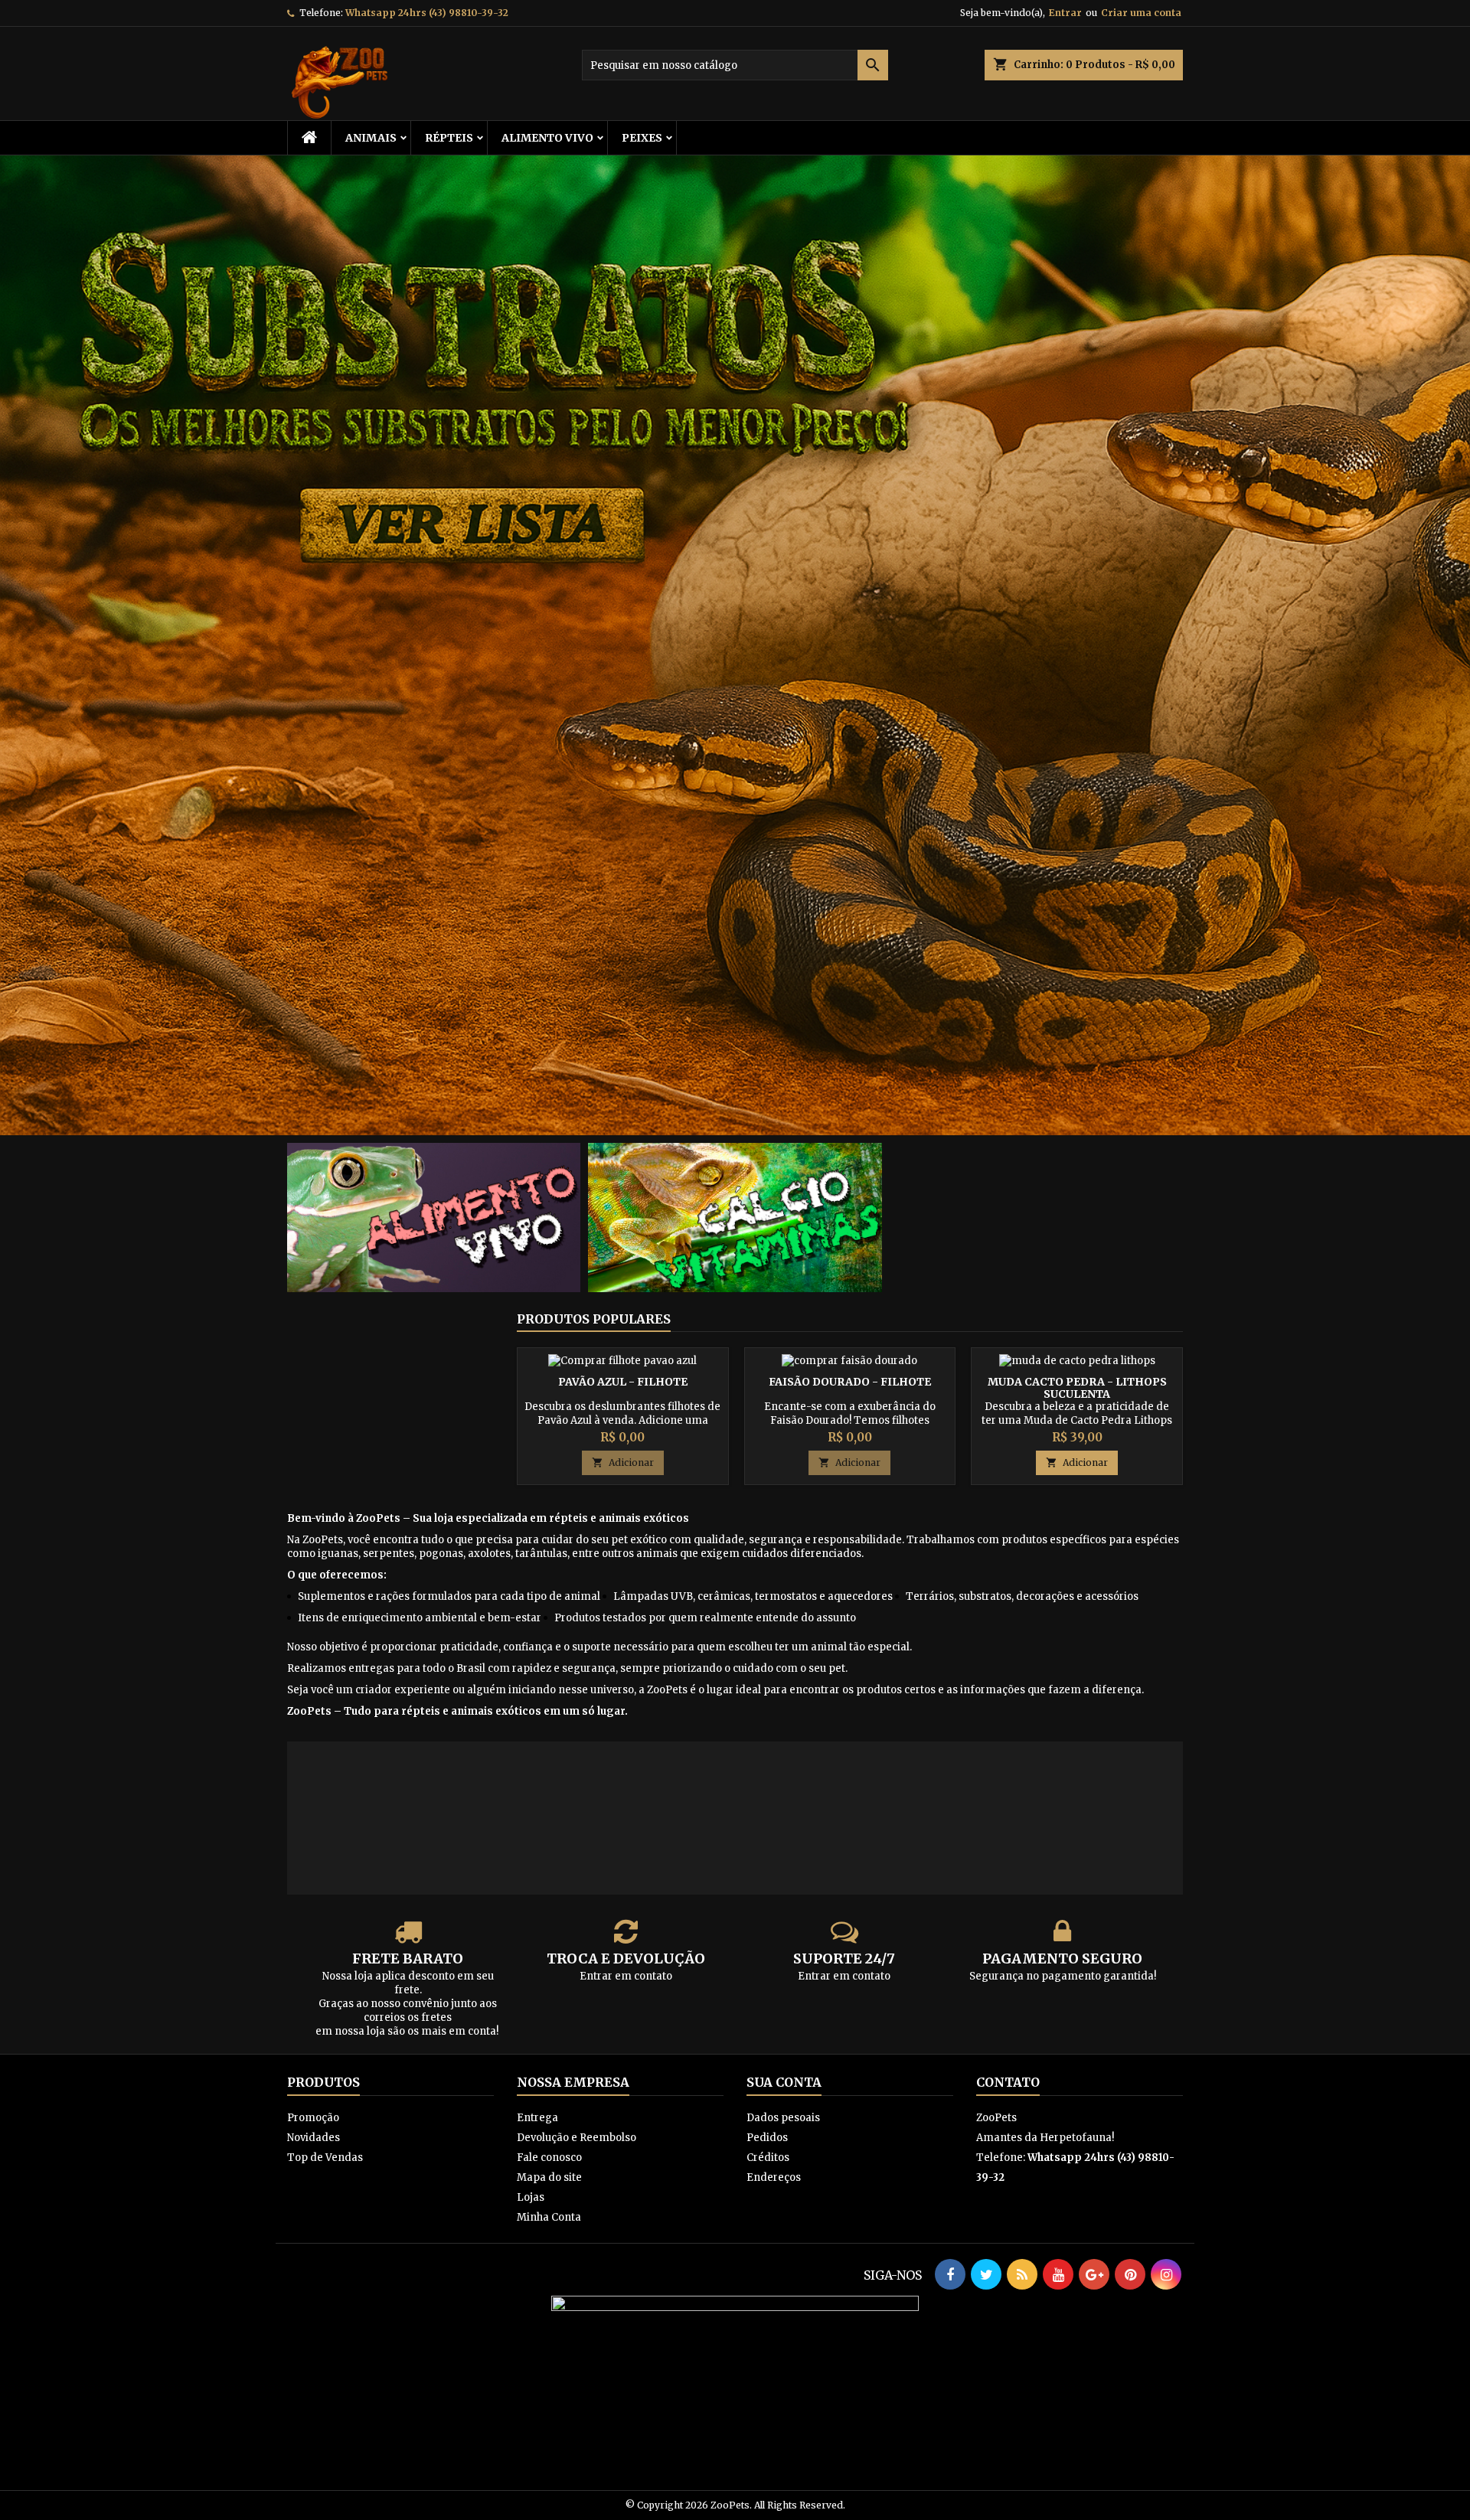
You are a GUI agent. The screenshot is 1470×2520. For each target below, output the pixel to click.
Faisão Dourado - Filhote (850, 1382)
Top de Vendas (325, 2158)
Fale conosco (549, 2158)
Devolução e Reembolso (577, 2138)
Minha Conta (549, 2217)
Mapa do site (549, 2177)
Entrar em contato (626, 1976)
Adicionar (623, 1462)
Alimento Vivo (547, 138)
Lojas (531, 2197)
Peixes (642, 138)
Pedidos (767, 2138)
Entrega (537, 2118)
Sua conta (784, 2082)
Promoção (313, 2118)
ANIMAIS (371, 138)
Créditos (768, 2158)
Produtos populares (594, 1319)
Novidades (314, 2138)
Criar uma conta (1141, 13)
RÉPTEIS (449, 138)
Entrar (1065, 13)
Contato (1008, 2082)
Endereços (774, 2177)
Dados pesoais (783, 2118)
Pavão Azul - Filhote (623, 1382)
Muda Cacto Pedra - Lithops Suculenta (1077, 1388)
